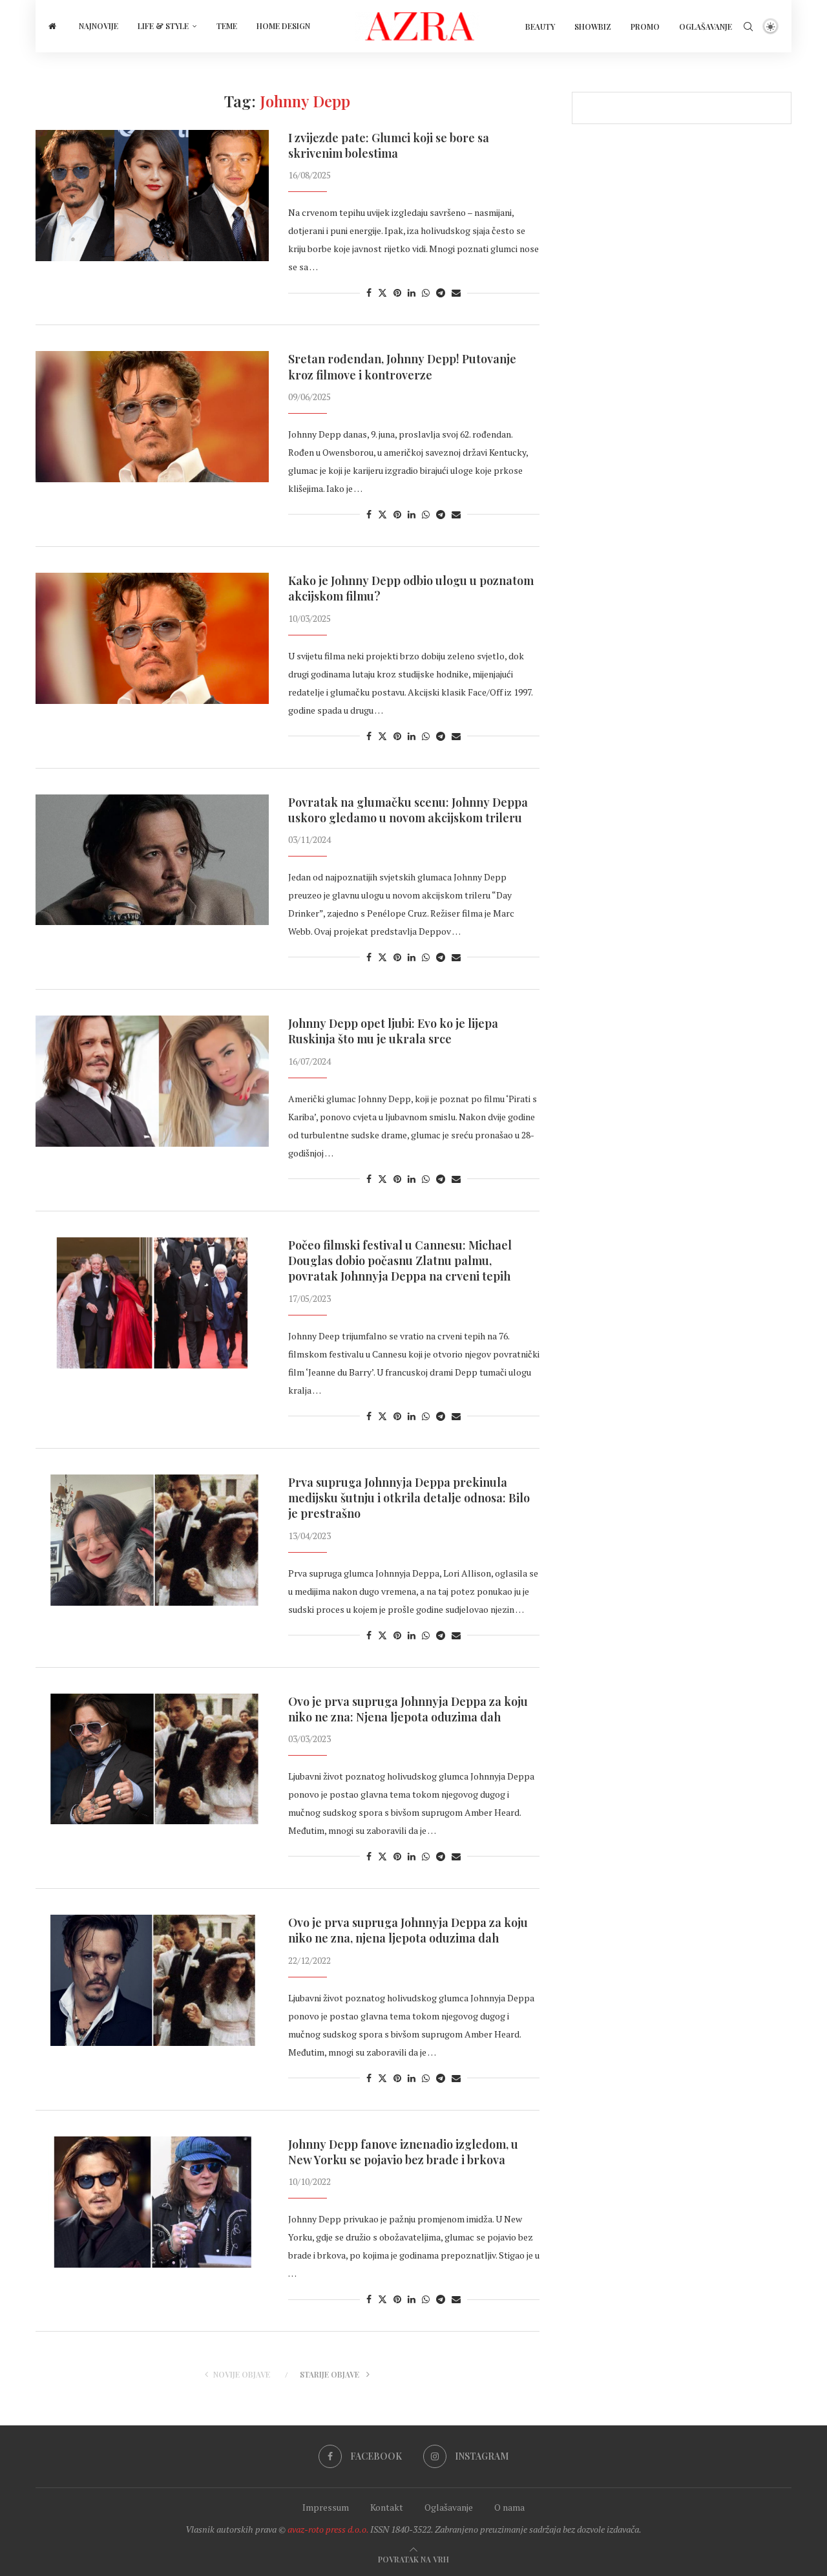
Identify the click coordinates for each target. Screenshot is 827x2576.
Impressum (326, 2507)
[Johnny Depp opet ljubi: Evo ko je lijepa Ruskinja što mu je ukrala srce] (152, 1081)
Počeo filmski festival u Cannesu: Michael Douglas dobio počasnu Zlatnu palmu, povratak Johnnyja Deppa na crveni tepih (400, 1261)
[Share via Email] (456, 293)
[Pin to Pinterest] (397, 293)
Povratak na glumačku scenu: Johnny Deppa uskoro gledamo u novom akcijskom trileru (408, 810)
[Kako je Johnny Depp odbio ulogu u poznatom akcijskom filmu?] (152, 638)
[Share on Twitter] (382, 293)
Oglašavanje (706, 27)
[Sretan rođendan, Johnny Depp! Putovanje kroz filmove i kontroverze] (152, 417)
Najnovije (99, 26)
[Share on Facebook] (369, 293)
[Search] (748, 27)
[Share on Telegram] (441, 293)
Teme (227, 26)
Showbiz (593, 27)
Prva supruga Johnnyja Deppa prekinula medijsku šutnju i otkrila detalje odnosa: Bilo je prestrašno (409, 1498)
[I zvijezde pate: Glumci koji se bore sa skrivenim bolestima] (152, 196)
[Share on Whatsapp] (426, 293)
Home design (283, 26)
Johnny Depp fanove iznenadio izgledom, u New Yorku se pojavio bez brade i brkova (403, 2152)
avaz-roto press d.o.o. (328, 2529)
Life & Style (163, 26)
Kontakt (387, 2507)
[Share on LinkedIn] (412, 293)
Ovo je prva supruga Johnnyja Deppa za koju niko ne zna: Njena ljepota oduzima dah (408, 1709)
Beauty (540, 27)
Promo (645, 27)
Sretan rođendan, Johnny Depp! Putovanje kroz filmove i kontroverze (402, 367)
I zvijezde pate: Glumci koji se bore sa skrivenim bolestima (389, 145)
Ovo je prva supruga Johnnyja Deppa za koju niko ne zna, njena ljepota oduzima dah (408, 1930)
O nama (509, 2507)
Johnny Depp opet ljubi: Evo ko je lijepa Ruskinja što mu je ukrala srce (393, 1031)
